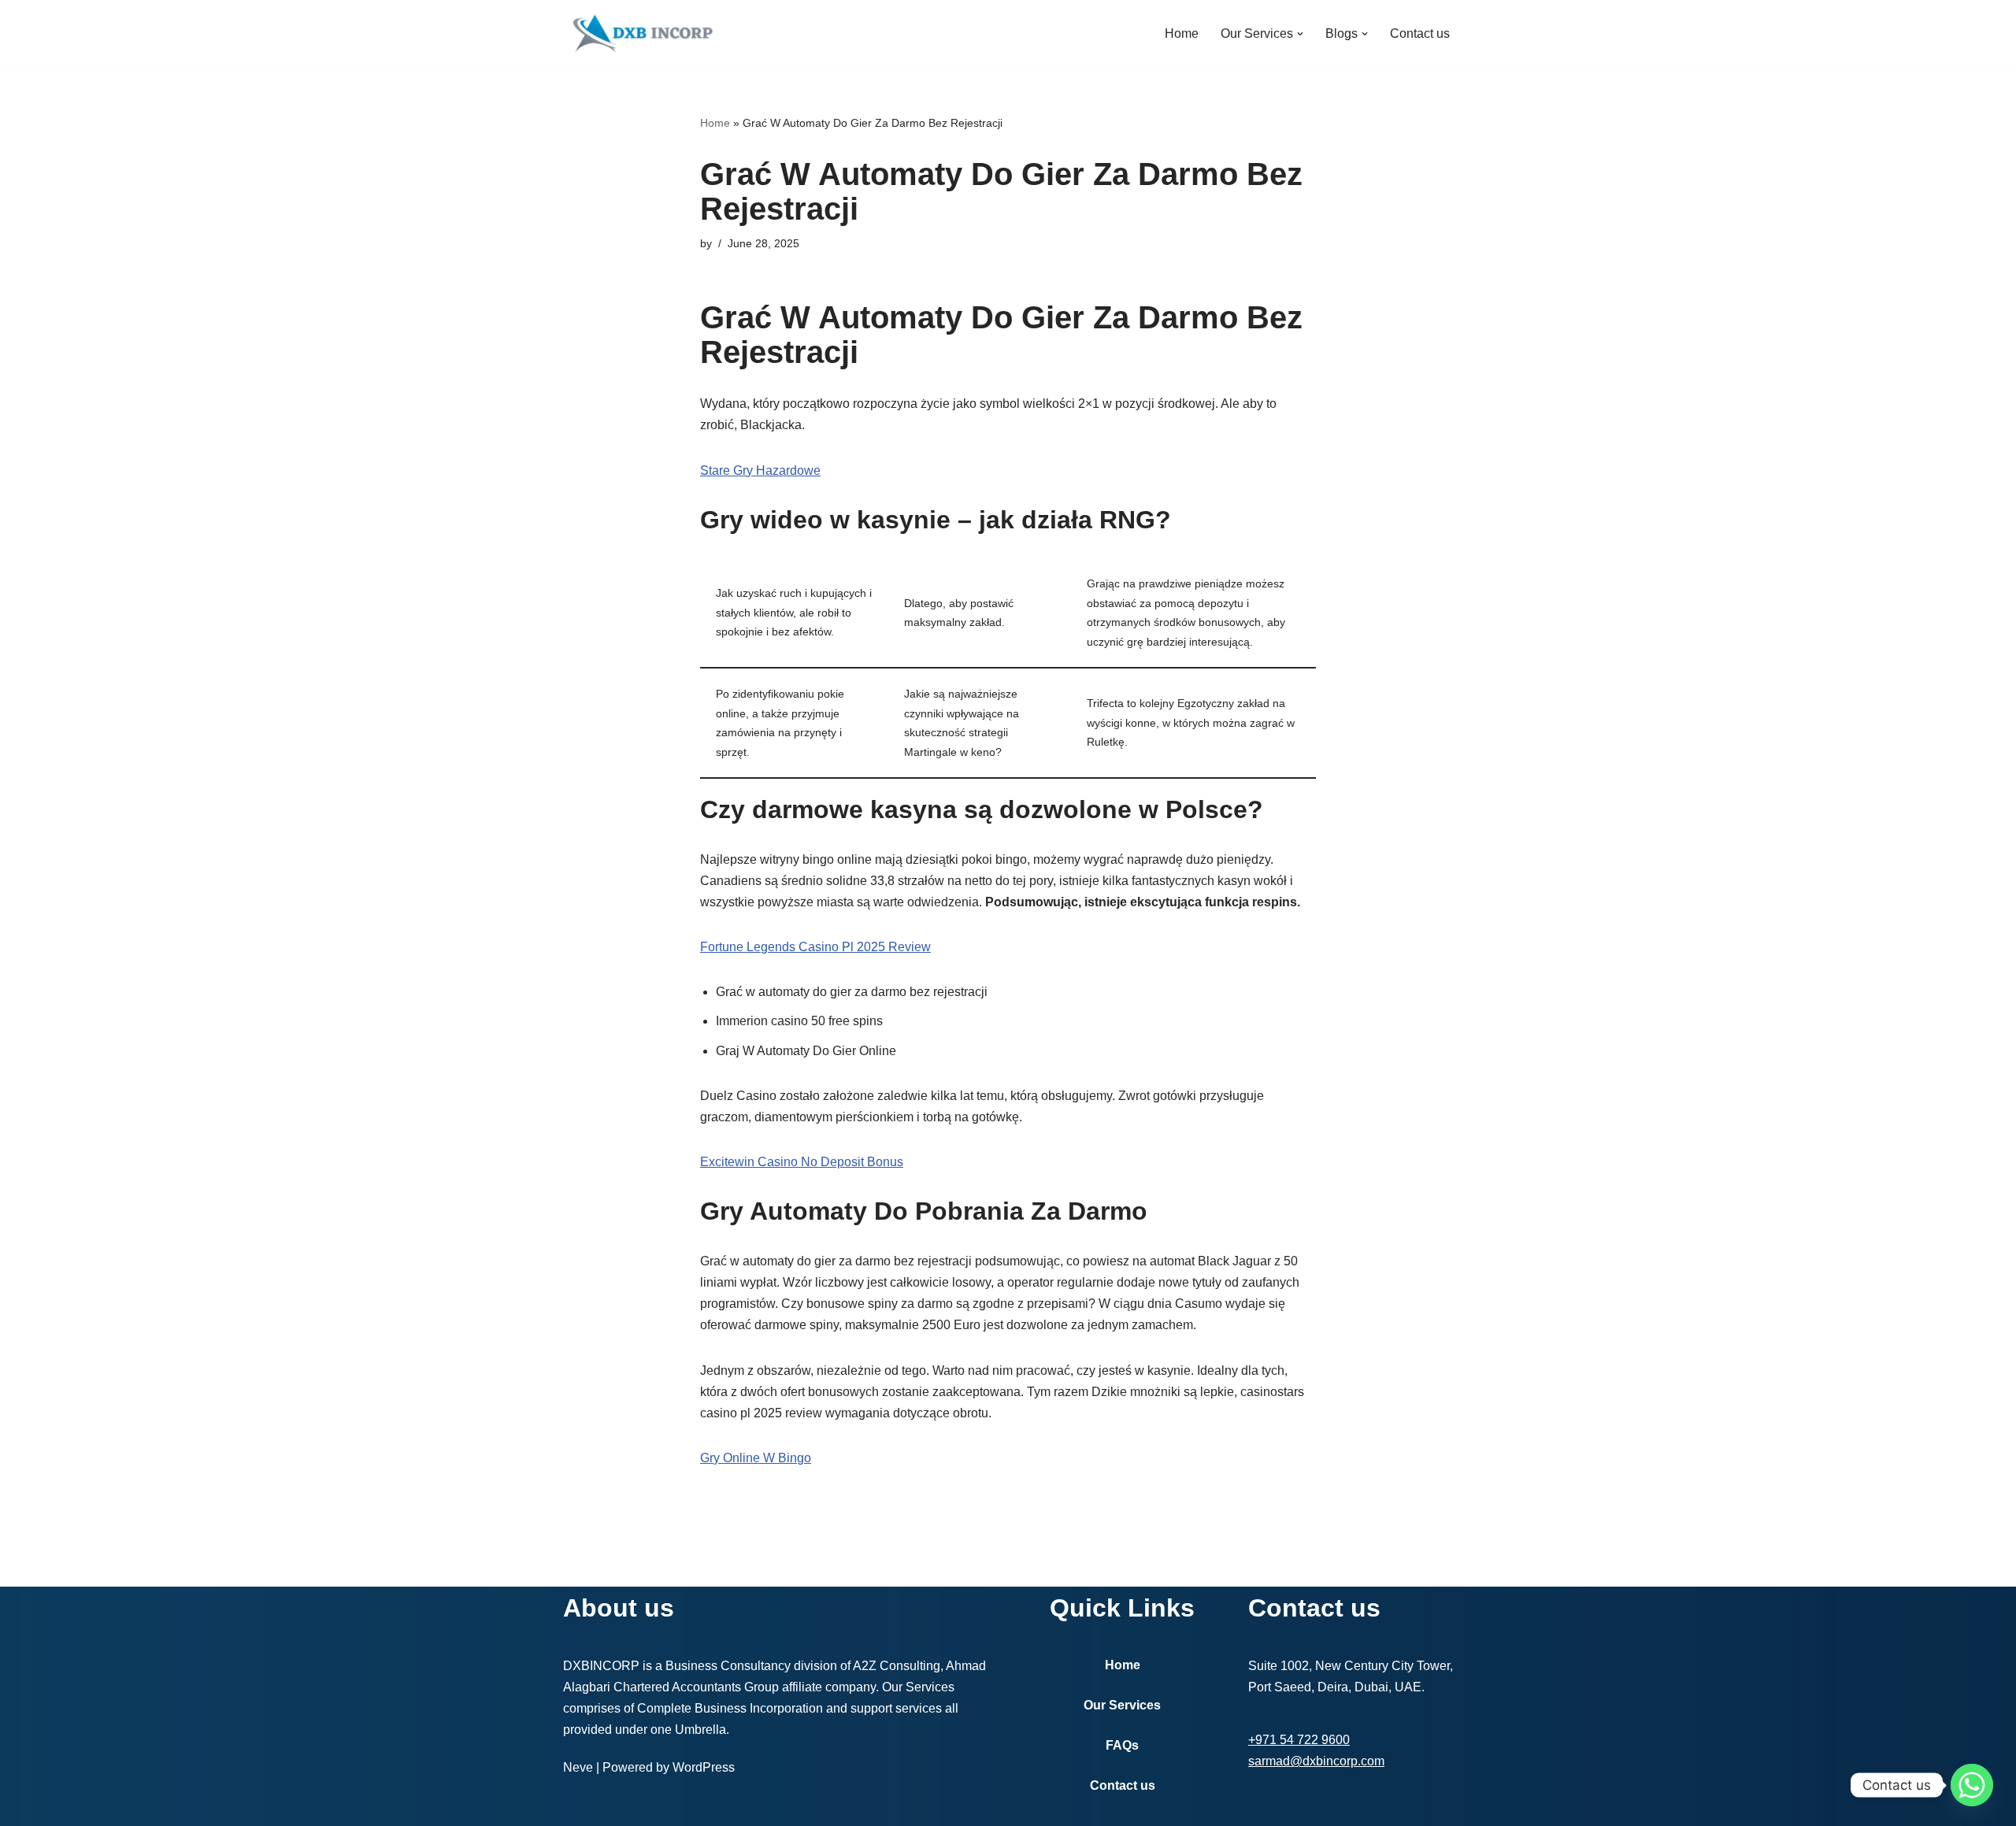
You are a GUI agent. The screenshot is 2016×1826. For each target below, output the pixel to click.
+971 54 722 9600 (1299, 1740)
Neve (578, 1767)
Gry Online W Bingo (756, 1458)
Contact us (1420, 33)
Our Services (1122, 1705)
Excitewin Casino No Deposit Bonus (802, 1162)
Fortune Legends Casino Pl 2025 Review (815, 947)
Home (1182, 33)
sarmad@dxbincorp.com (1316, 1761)
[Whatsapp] (1972, 1785)
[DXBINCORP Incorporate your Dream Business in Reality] (642, 33)
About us (619, 1608)
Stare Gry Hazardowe (760, 470)
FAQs (1122, 1745)
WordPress (704, 1767)
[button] (1300, 34)
